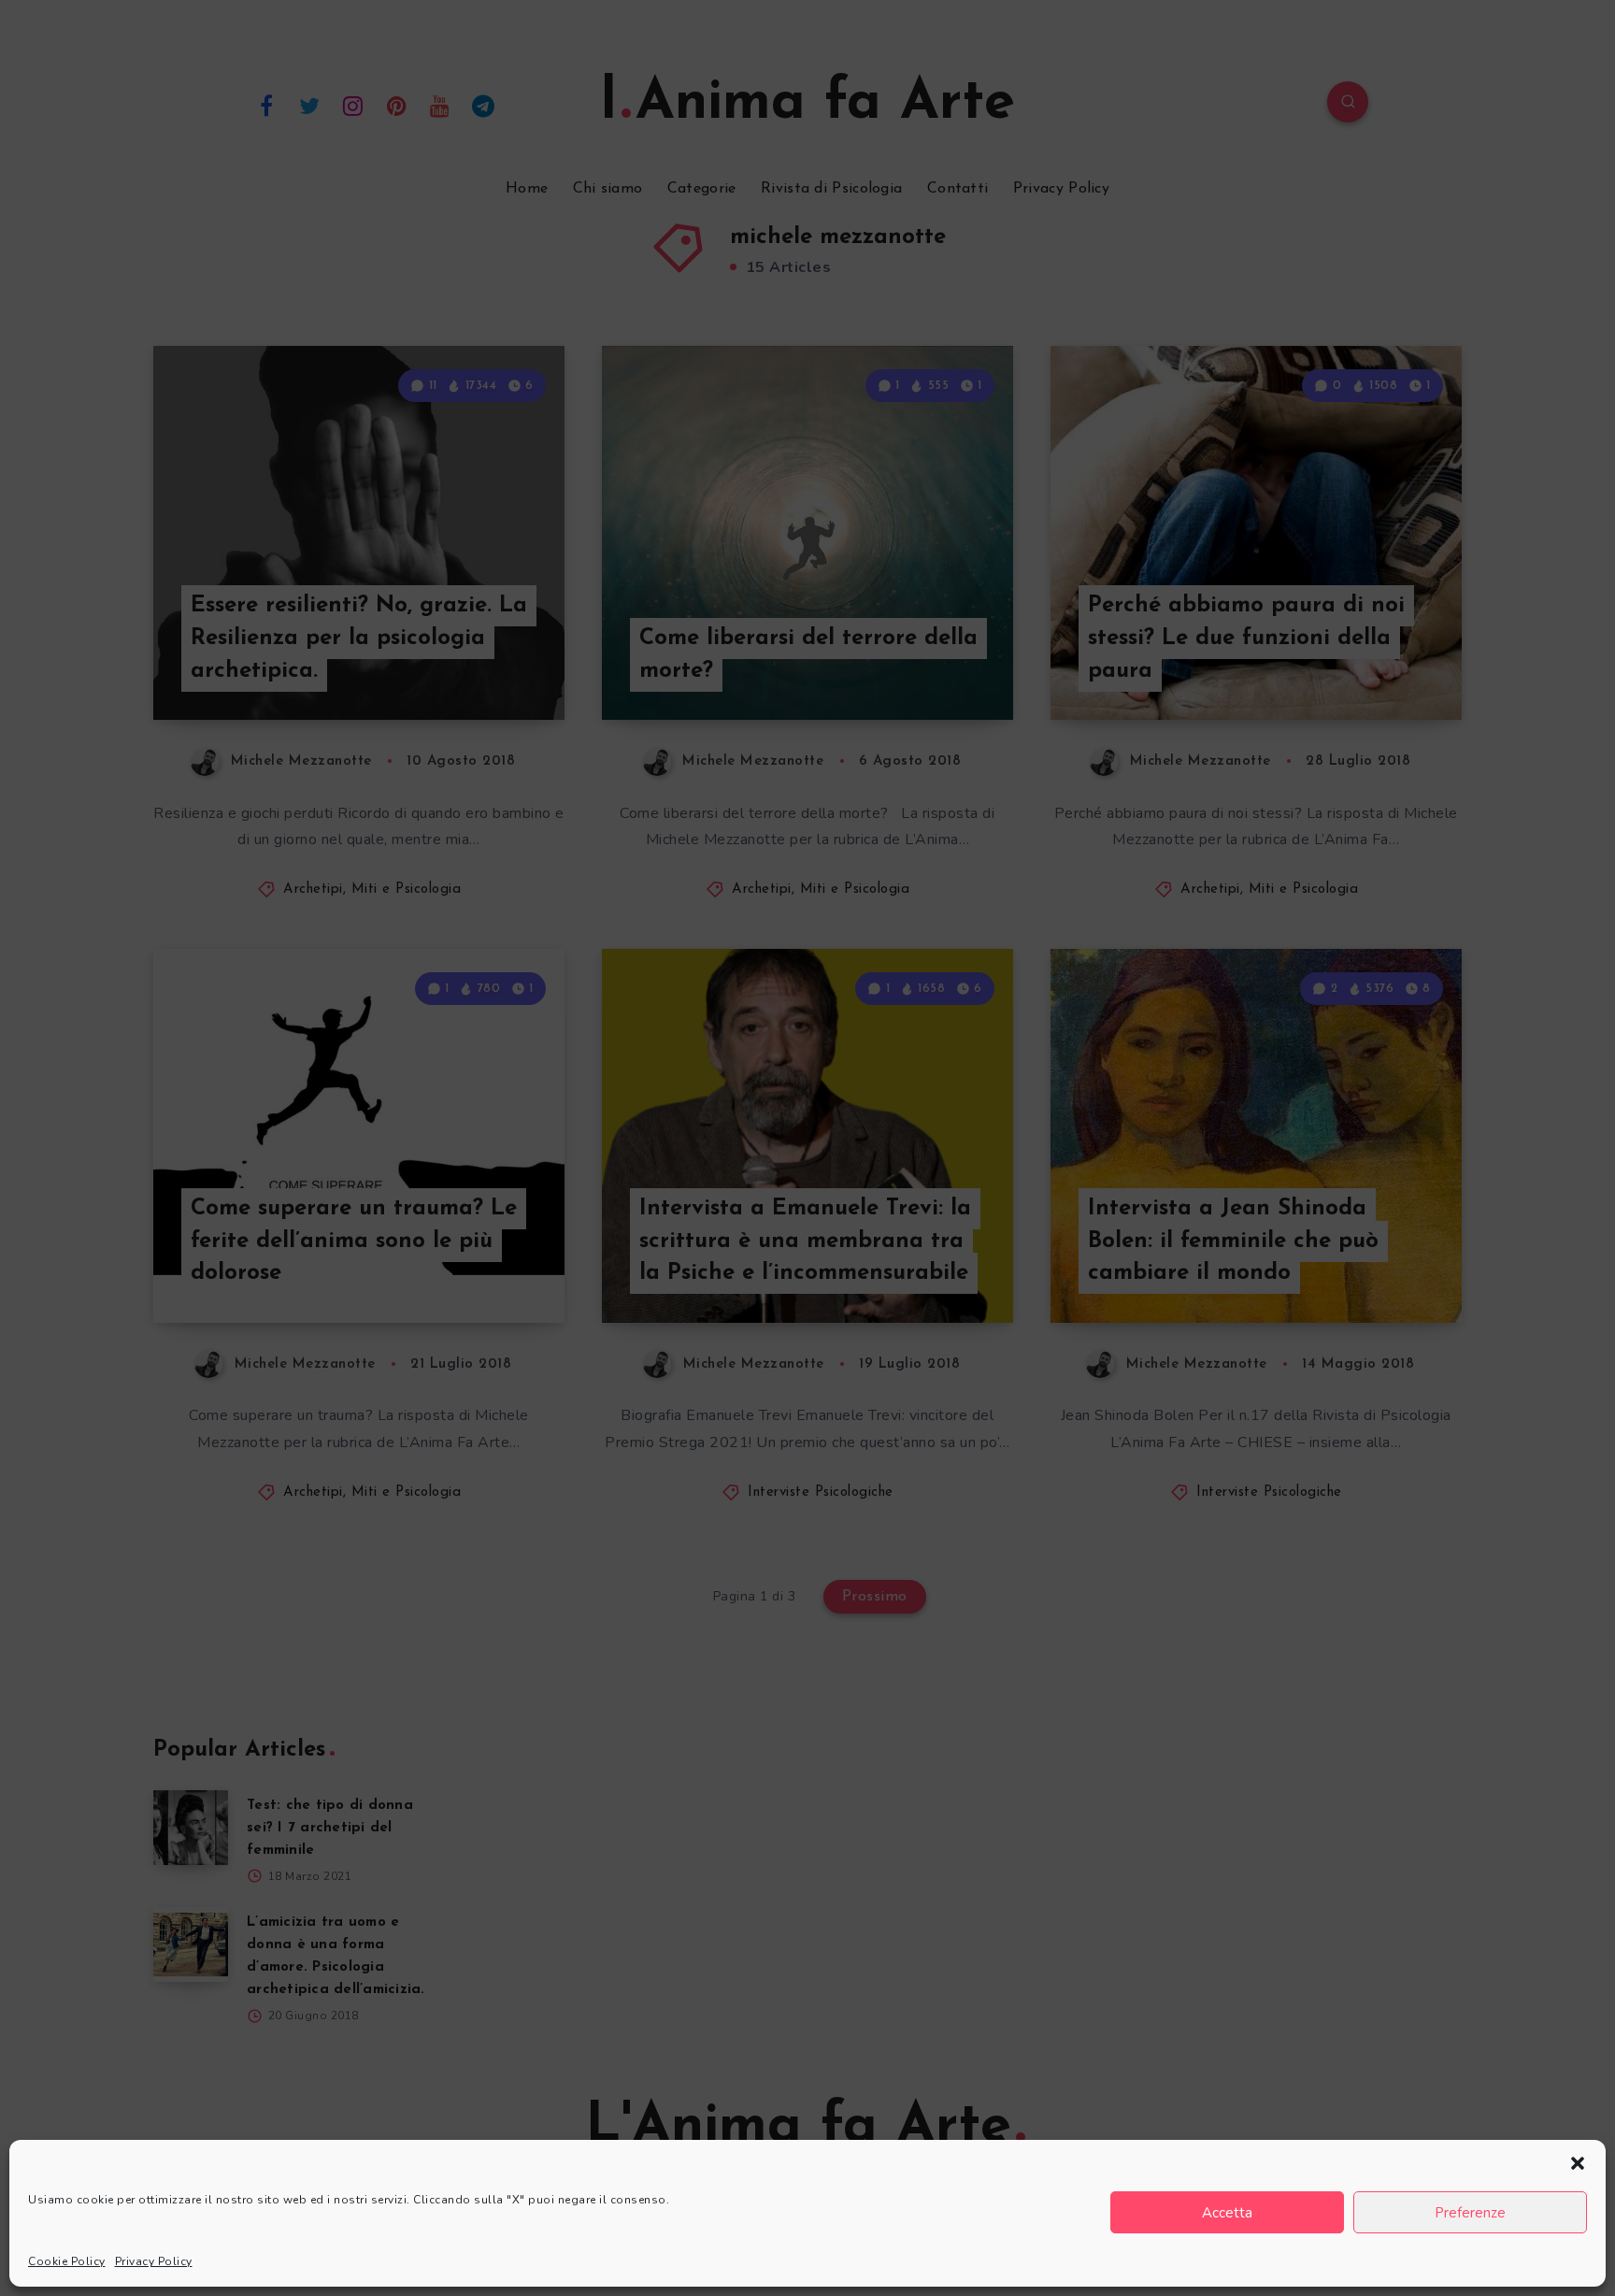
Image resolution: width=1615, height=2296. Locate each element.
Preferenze (1470, 2213)
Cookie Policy (67, 2261)
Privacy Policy (154, 2261)
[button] (1578, 2163)
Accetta (1227, 2213)
